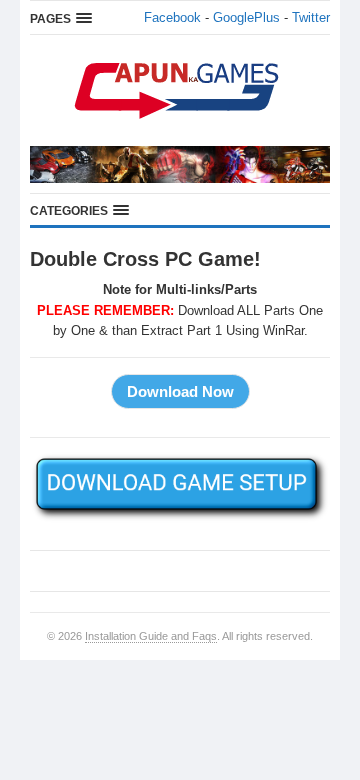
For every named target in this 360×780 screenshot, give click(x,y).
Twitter (311, 17)
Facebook (172, 17)
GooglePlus (246, 17)
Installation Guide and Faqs (151, 636)
